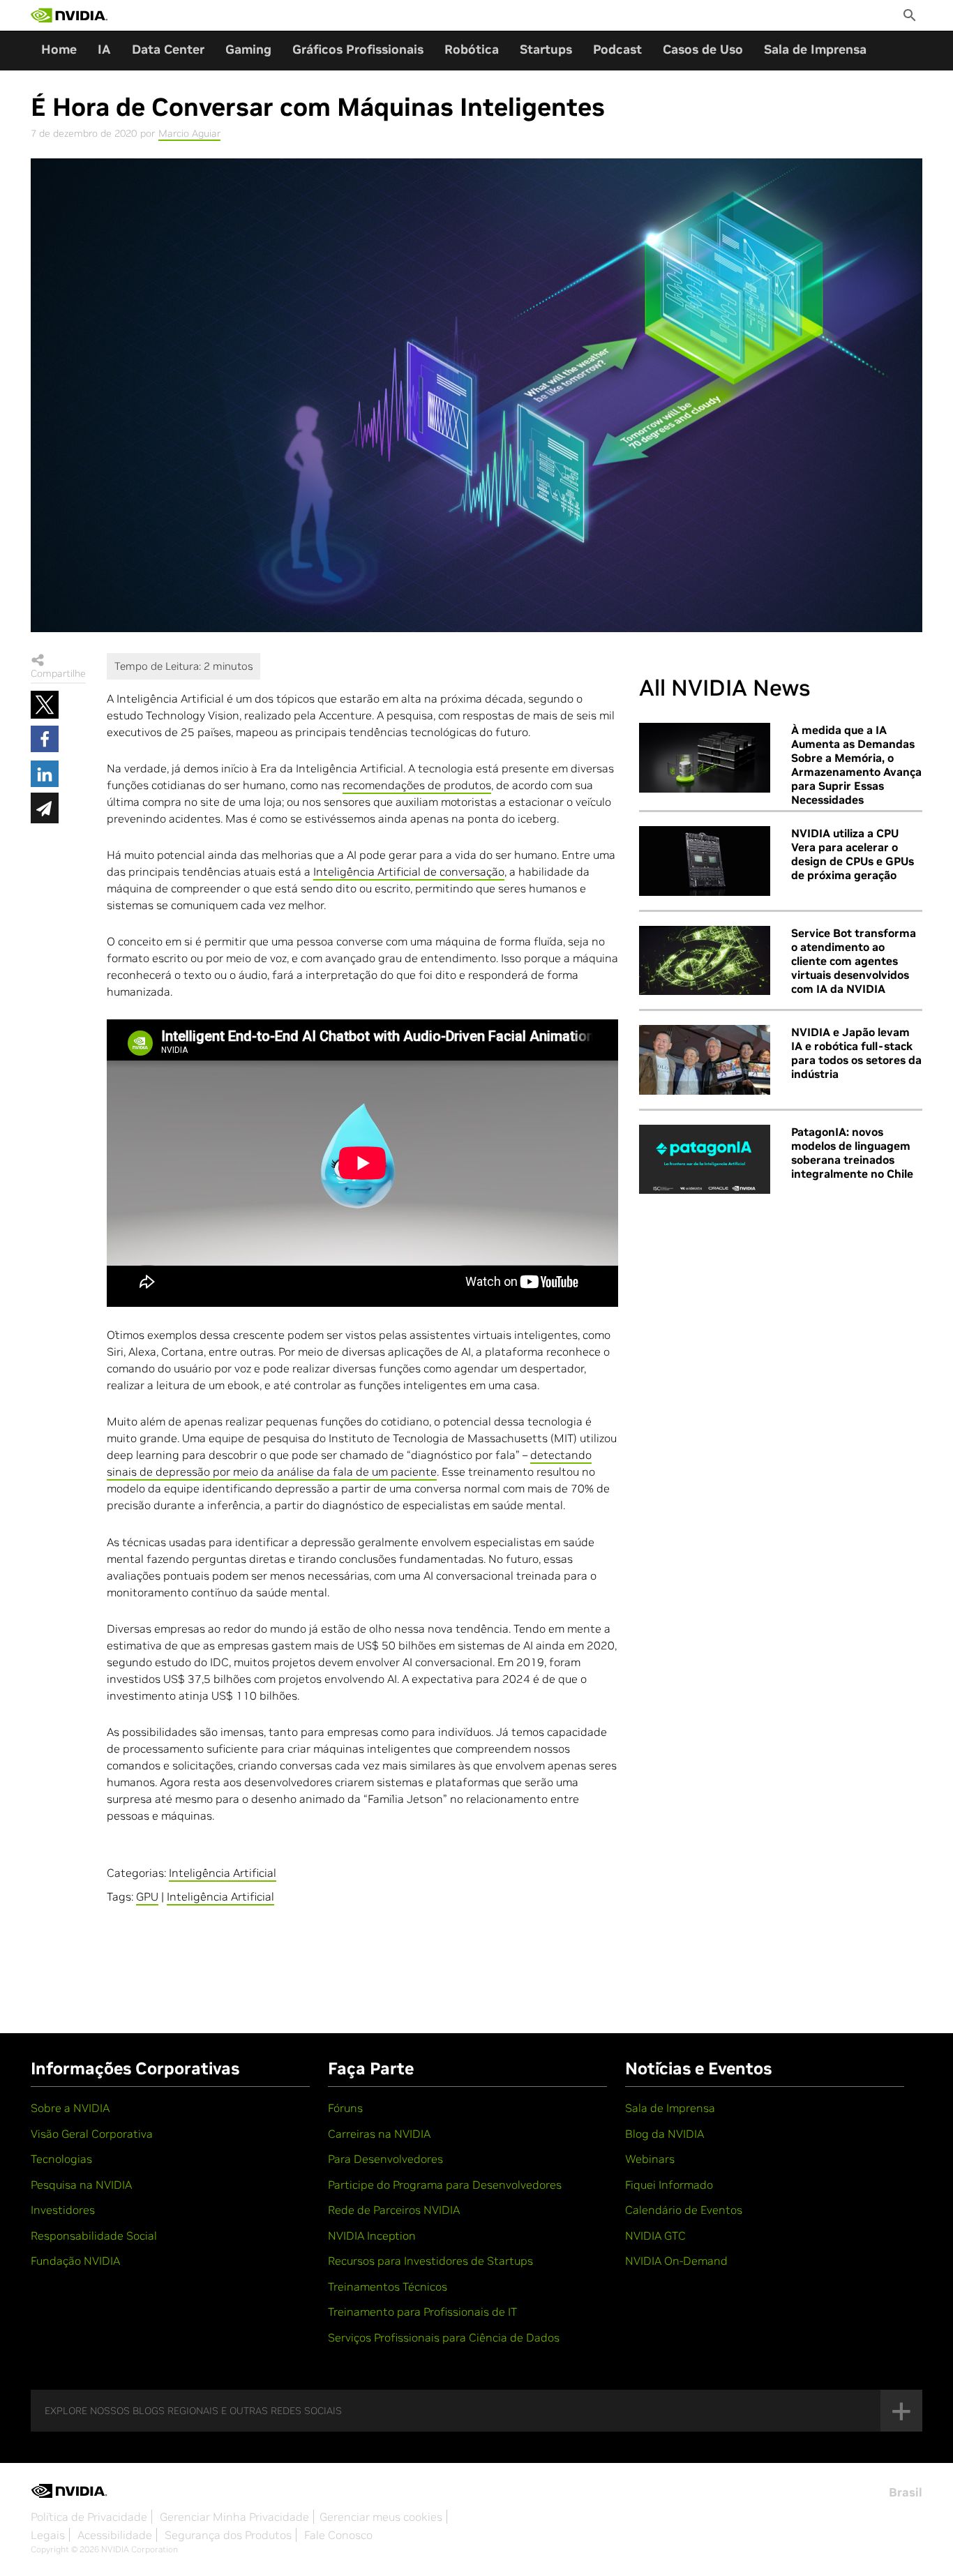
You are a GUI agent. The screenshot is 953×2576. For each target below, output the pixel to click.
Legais (48, 2535)
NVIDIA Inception (372, 2236)
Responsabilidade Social (94, 2236)
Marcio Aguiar (189, 133)
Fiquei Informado (669, 2185)
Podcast (617, 49)
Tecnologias (61, 2159)
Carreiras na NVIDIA (379, 2134)
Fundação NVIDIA (75, 2261)
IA (104, 49)
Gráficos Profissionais (358, 49)
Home (59, 49)
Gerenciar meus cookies (381, 2517)
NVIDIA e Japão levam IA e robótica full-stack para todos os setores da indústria (856, 1053)
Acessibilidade (115, 2535)
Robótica (472, 49)
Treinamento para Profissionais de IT (422, 2312)
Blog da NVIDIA (665, 2134)
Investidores (63, 2210)
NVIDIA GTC (655, 2236)
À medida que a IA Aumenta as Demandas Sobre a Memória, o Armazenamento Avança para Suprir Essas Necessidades (856, 765)
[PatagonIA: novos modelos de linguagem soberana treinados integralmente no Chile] (705, 1160)
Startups (546, 49)
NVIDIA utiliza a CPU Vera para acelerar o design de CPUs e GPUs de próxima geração (853, 854)
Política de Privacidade (89, 2517)
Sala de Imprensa (815, 49)
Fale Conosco (338, 2535)
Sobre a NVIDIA (70, 2108)
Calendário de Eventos (684, 2210)
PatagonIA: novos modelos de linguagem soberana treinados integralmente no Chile (852, 1153)
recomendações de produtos (417, 785)
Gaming (248, 49)
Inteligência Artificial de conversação (409, 871)
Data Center (168, 49)
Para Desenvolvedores (385, 2159)
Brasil (906, 2492)
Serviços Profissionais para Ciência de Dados (444, 2337)
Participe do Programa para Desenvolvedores (445, 2185)
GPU (147, 1896)
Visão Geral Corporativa (92, 2134)
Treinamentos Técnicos (388, 2286)
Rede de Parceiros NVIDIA (394, 2210)
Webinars (650, 2159)
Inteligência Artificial (223, 1873)
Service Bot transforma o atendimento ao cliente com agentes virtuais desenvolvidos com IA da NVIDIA (854, 961)
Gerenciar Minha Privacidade (234, 2517)
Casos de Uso (703, 49)
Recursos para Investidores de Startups (430, 2261)
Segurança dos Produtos (228, 2535)
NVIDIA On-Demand (676, 2261)
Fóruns (345, 2108)
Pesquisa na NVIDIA (81, 2185)
